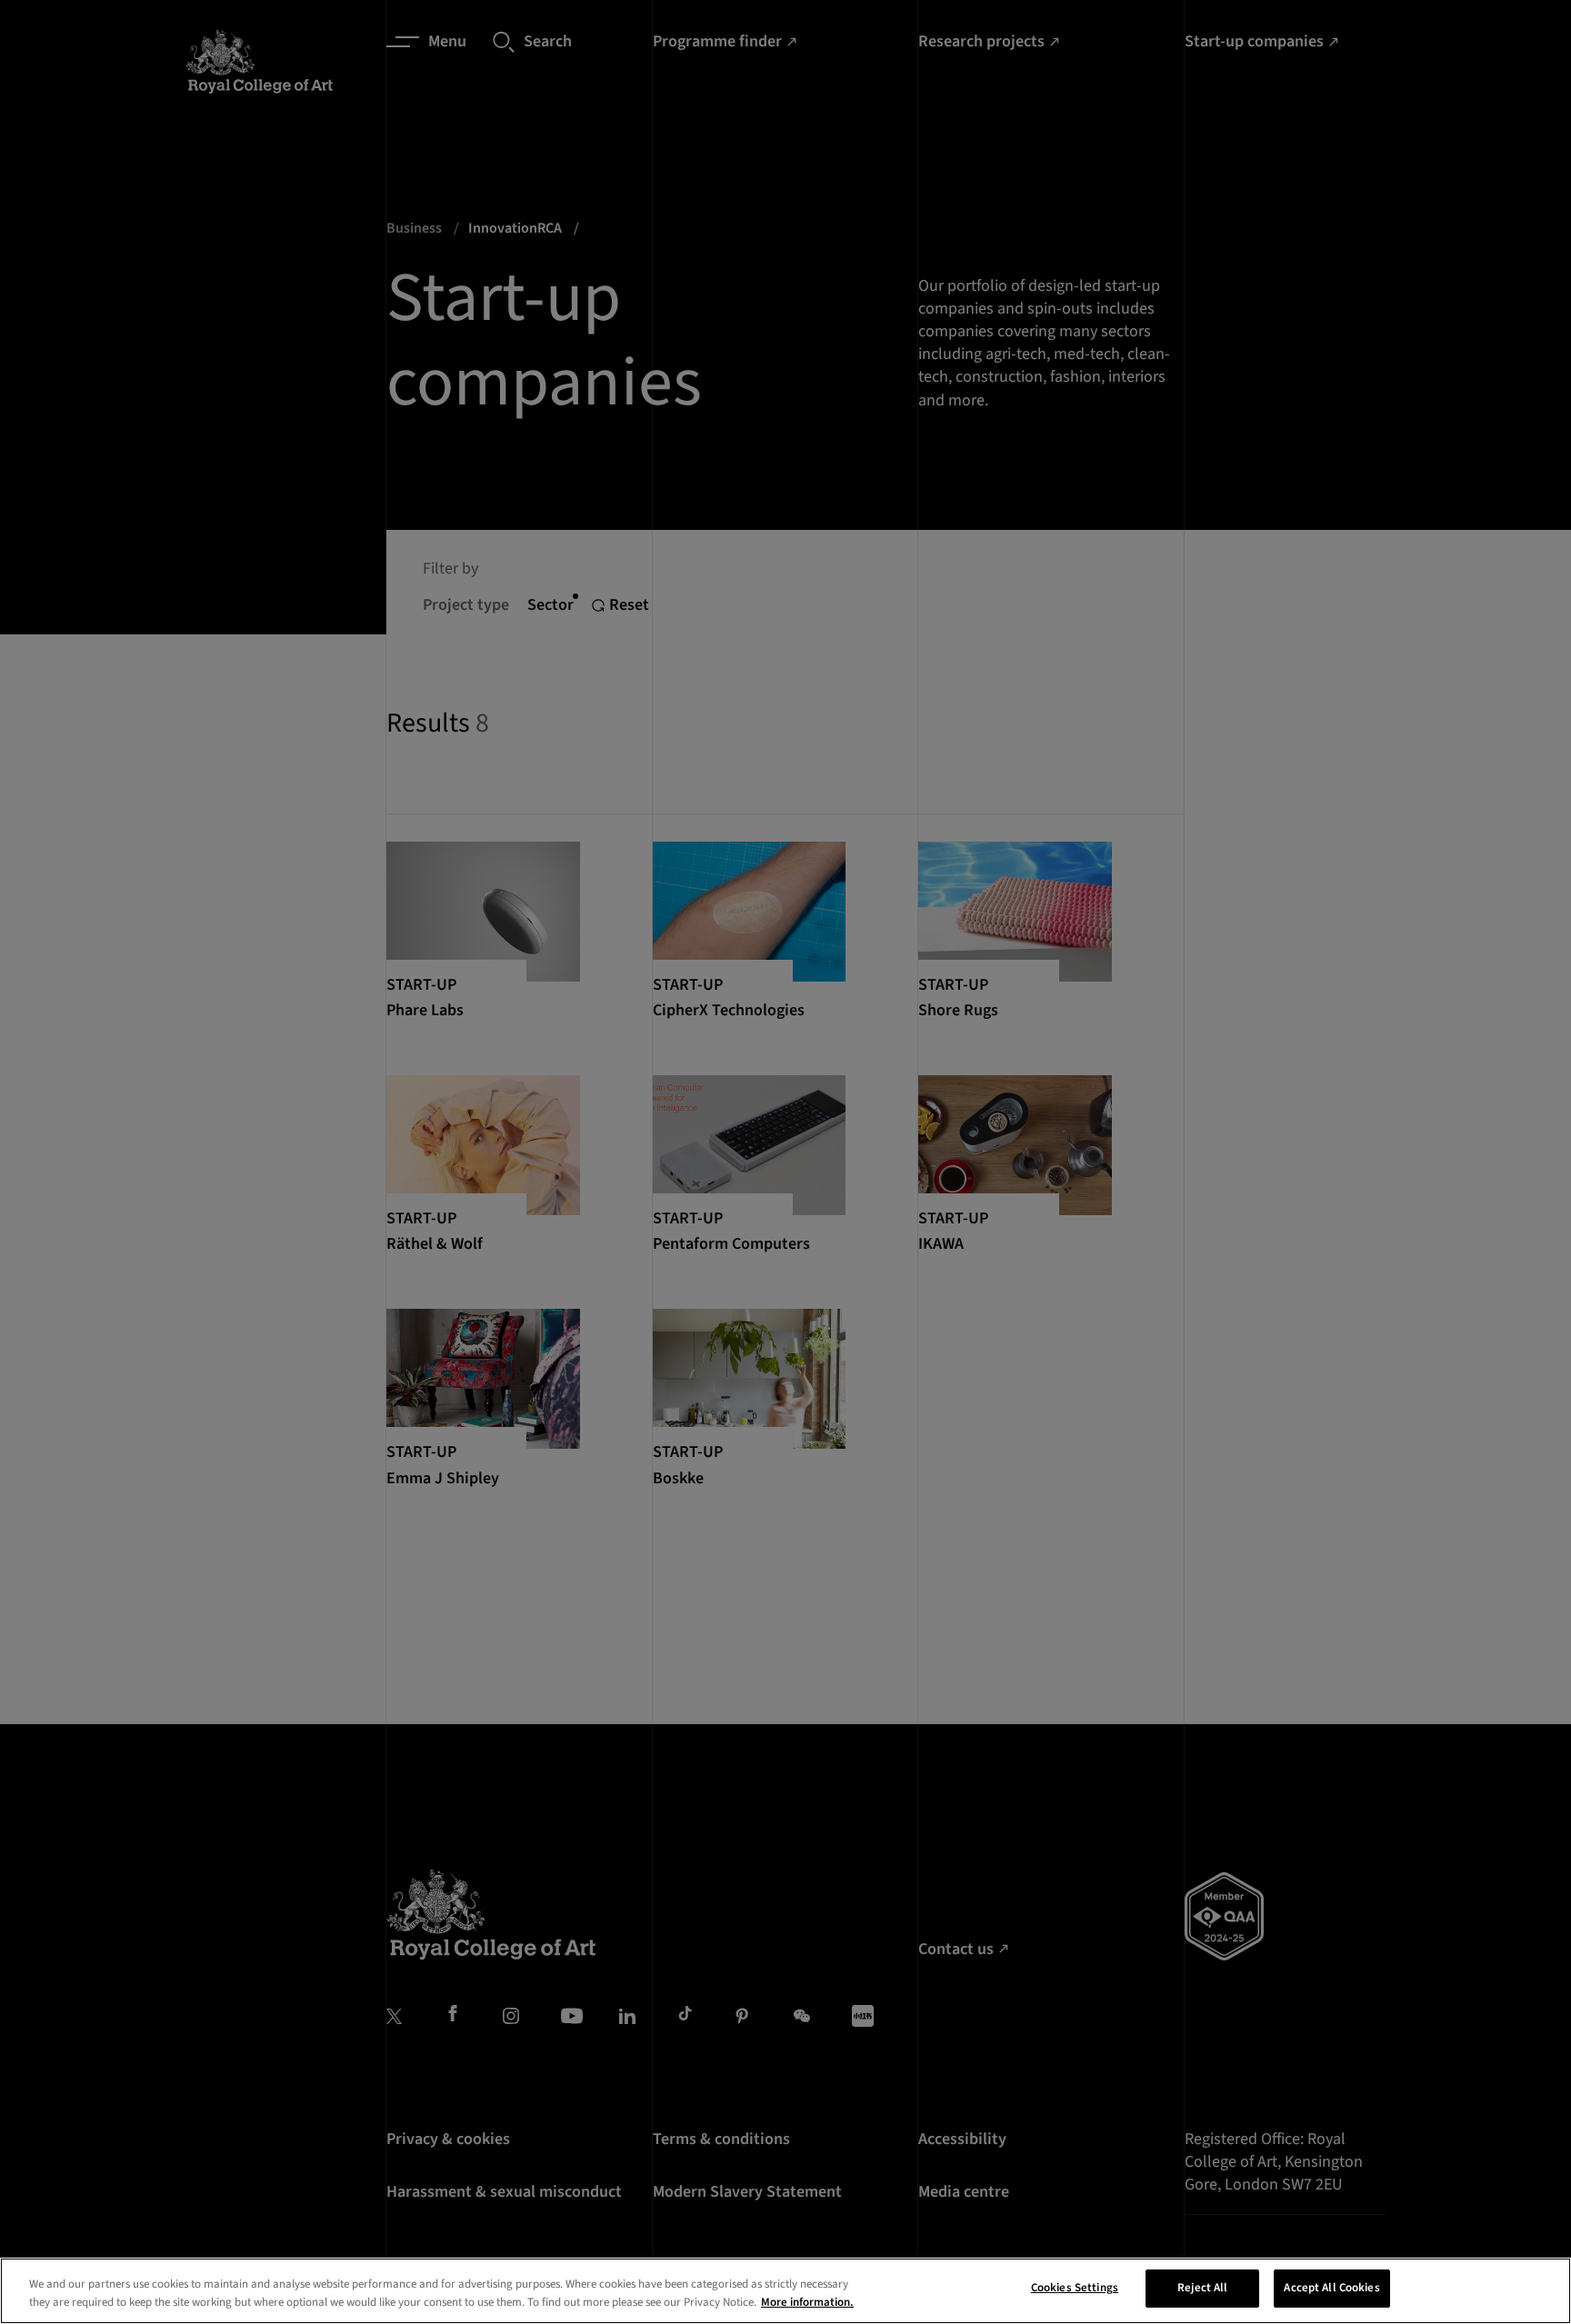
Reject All (1202, 2288)
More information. (807, 2302)
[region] (785, 2291)
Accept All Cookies (1331, 2288)
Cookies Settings (1075, 2288)
